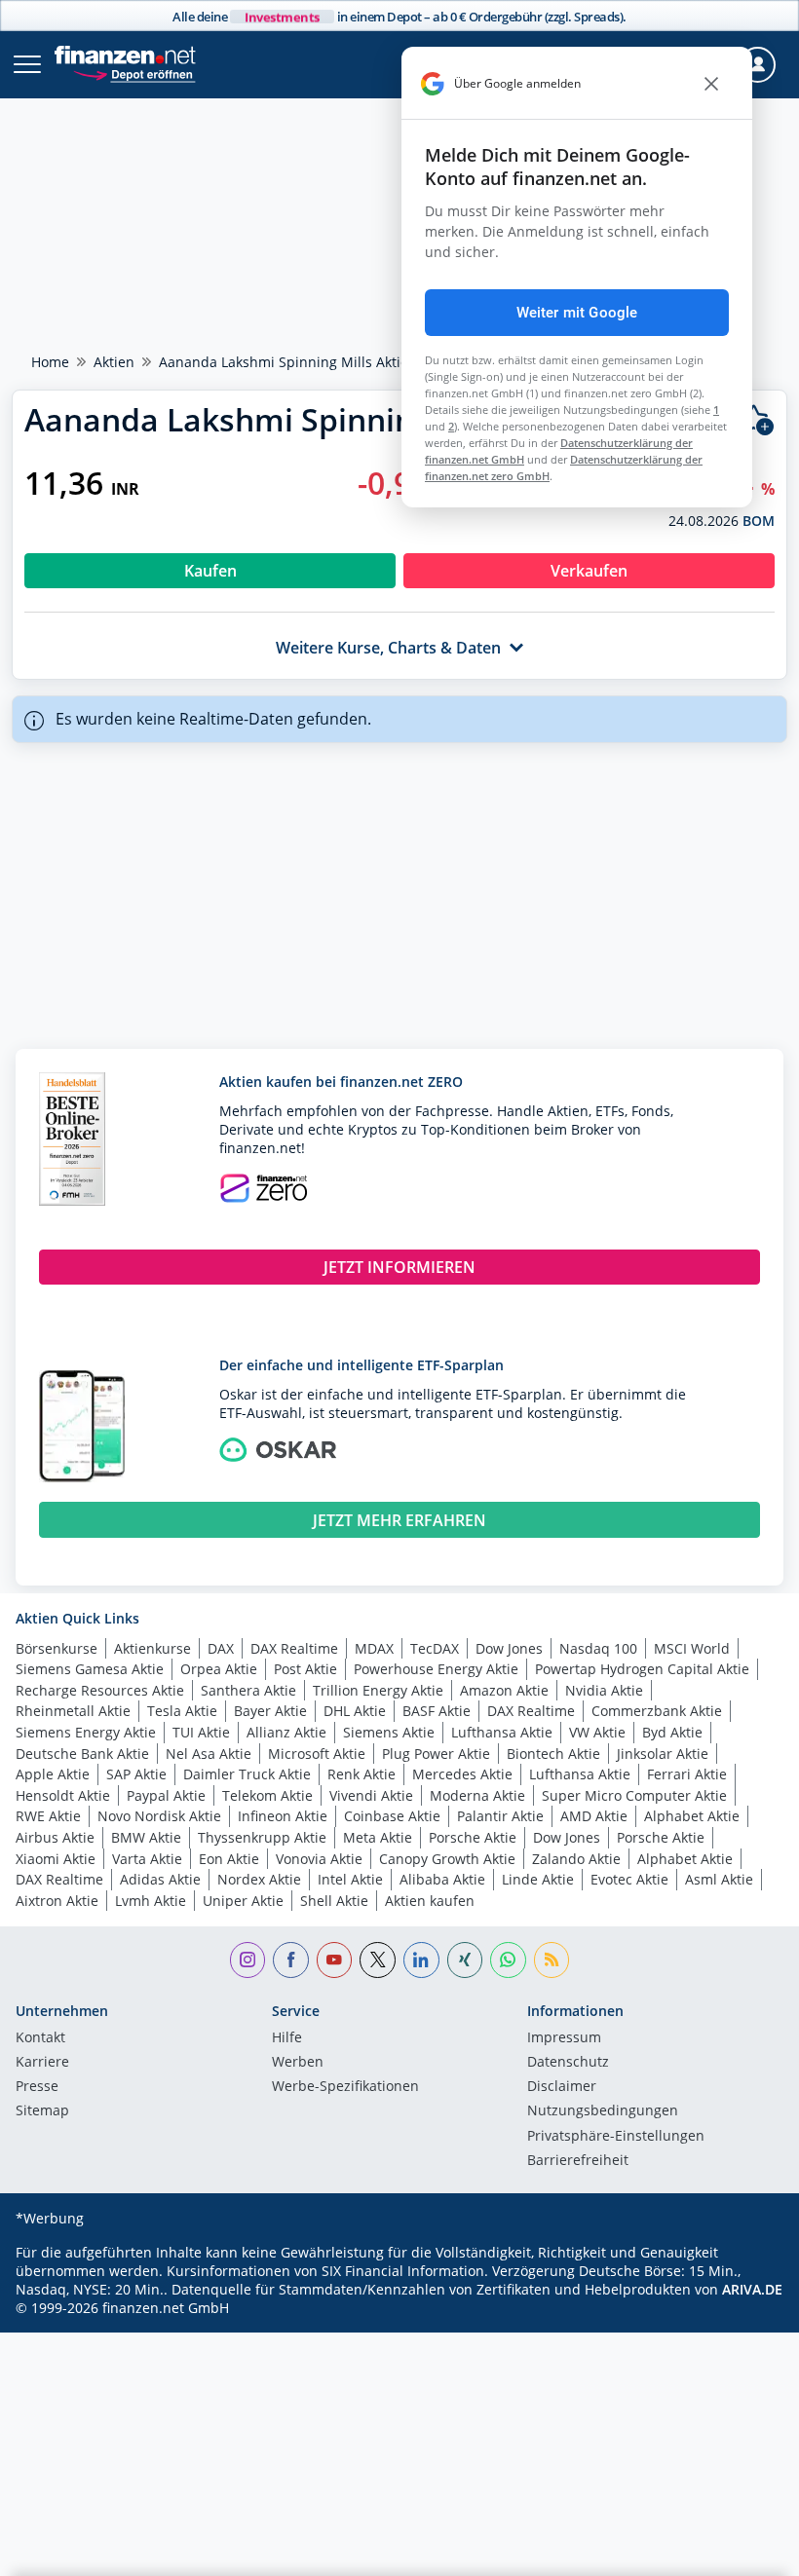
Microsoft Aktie (317, 1754)
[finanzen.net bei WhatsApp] (508, 1960)
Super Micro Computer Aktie (634, 1795)
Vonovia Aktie (319, 1859)
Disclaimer (562, 2087)
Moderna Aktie (477, 1795)
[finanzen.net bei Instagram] (248, 1960)
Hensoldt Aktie (63, 1795)
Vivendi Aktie (371, 1795)
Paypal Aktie (166, 1795)
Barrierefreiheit (578, 2161)
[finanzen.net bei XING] (465, 1960)
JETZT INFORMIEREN (399, 1267)
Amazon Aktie (504, 1690)
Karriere (42, 2063)
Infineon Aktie (283, 1816)
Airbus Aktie (55, 1837)
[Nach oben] (745, 2552)
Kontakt (40, 2038)
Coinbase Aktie (392, 1816)
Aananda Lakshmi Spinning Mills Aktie (284, 362)
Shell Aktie (334, 1901)
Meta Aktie (378, 1837)
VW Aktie (597, 1732)
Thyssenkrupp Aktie (262, 1837)
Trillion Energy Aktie (378, 1690)
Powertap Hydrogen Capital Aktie (642, 1669)
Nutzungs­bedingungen (603, 2111)
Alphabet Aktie (692, 1816)
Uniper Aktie (243, 1901)
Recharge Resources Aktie (100, 1690)
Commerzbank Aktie (657, 1711)
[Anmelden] (758, 65)
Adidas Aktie (160, 1879)
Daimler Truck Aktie (247, 1774)
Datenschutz (568, 2063)
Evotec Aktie (629, 1879)
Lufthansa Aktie (502, 1732)
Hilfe (287, 2038)
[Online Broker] (134, 74)
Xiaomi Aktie (56, 1859)
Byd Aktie (672, 1732)
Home (50, 362)
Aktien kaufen (430, 1901)
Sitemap (42, 2111)
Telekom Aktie (267, 1795)
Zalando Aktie (576, 1859)
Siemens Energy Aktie (86, 1732)
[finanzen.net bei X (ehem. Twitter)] (378, 1960)
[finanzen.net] (125, 55)
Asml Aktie (719, 1879)
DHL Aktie (355, 1711)
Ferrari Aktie (687, 1774)
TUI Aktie (201, 1732)
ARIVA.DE (752, 2289)
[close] (711, 84)
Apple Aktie (53, 1774)
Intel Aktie (350, 1879)
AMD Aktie (594, 1816)
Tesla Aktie (182, 1711)
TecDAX (435, 1648)
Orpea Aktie (219, 1669)
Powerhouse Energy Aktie (436, 1669)
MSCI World (692, 1648)
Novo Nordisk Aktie (159, 1816)
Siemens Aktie (389, 1732)
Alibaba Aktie (442, 1879)
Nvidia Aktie (604, 1690)
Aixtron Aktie (57, 1901)
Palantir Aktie (500, 1816)
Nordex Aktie (259, 1879)
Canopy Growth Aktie (447, 1859)
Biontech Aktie (553, 1754)
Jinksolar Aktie (663, 1754)
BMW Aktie (146, 1837)
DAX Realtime (294, 1648)
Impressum (564, 2038)
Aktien (114, 362)
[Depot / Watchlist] (757, 420)
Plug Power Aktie (436, 1754)
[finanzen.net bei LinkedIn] (421, 1960)
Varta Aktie (147, 1859)
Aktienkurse (152, 1648)
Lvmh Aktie (151, 1901)
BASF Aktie (437, 1711)
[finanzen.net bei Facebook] (291, 1960)
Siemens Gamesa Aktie (90, 1669)
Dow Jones (509, 1648)
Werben (298, 2063)
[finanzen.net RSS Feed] (552, 1960)
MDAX (374, 1648)
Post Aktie (305, 1669)
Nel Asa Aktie (209, 1754)
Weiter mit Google (577, 313)
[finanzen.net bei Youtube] (335, 1960)
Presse (37, 2087)
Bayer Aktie (270, 1711)
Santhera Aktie (248, 1690)
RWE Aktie (48, 1816)
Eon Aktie (229, 1859)
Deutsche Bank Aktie (82, 1754)
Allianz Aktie (286, 1732)
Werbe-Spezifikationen (345, 2087)
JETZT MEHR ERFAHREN (399, 1520)
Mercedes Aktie (462, 1774)
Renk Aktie (361, 1774)
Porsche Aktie (473, 1837)
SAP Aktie (136, 1774)
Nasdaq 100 (598, 1648)
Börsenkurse (57, 1648)
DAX (221, 1648)
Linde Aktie (538, 1879)
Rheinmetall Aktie (73, 1711)
